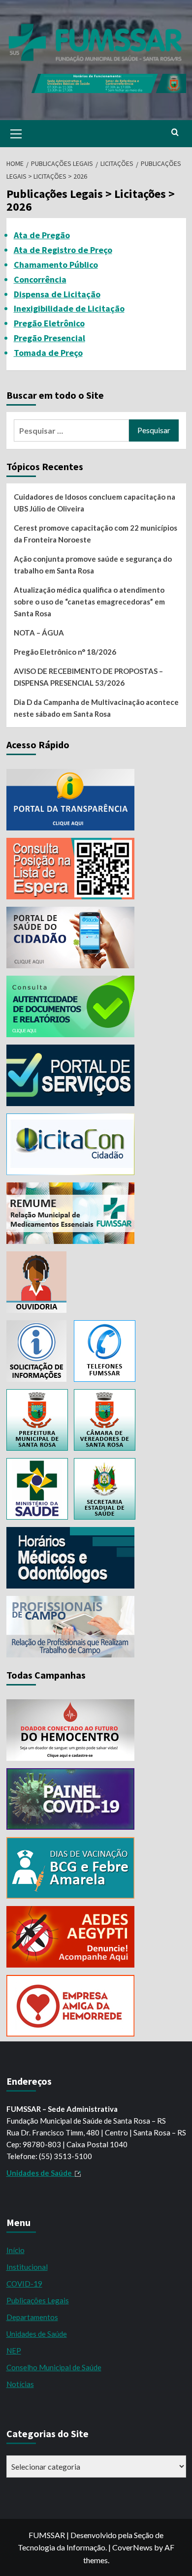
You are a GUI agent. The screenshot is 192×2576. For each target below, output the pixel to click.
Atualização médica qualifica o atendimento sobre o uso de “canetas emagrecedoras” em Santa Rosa (89, 602)
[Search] (175, 133)
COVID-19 (24, 2284)
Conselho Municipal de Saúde (54, 2367)
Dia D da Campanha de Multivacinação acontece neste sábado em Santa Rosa (96, 708)
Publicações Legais (38, 2300)
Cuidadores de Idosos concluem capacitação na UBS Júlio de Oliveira (95, 503)
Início (16, 2250)
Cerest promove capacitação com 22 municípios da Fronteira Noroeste (96, 534)
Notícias (20, 2384)
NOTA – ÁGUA (39, 633)
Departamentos (32, 2317)
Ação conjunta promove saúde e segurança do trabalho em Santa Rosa (93, 565)
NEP (14, 2351)
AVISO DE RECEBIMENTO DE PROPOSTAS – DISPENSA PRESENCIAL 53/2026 (88, 677)
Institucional (27, 2267)
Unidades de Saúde (37, 2334)
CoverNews (132, 2547)
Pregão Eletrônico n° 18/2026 (65, 652)
